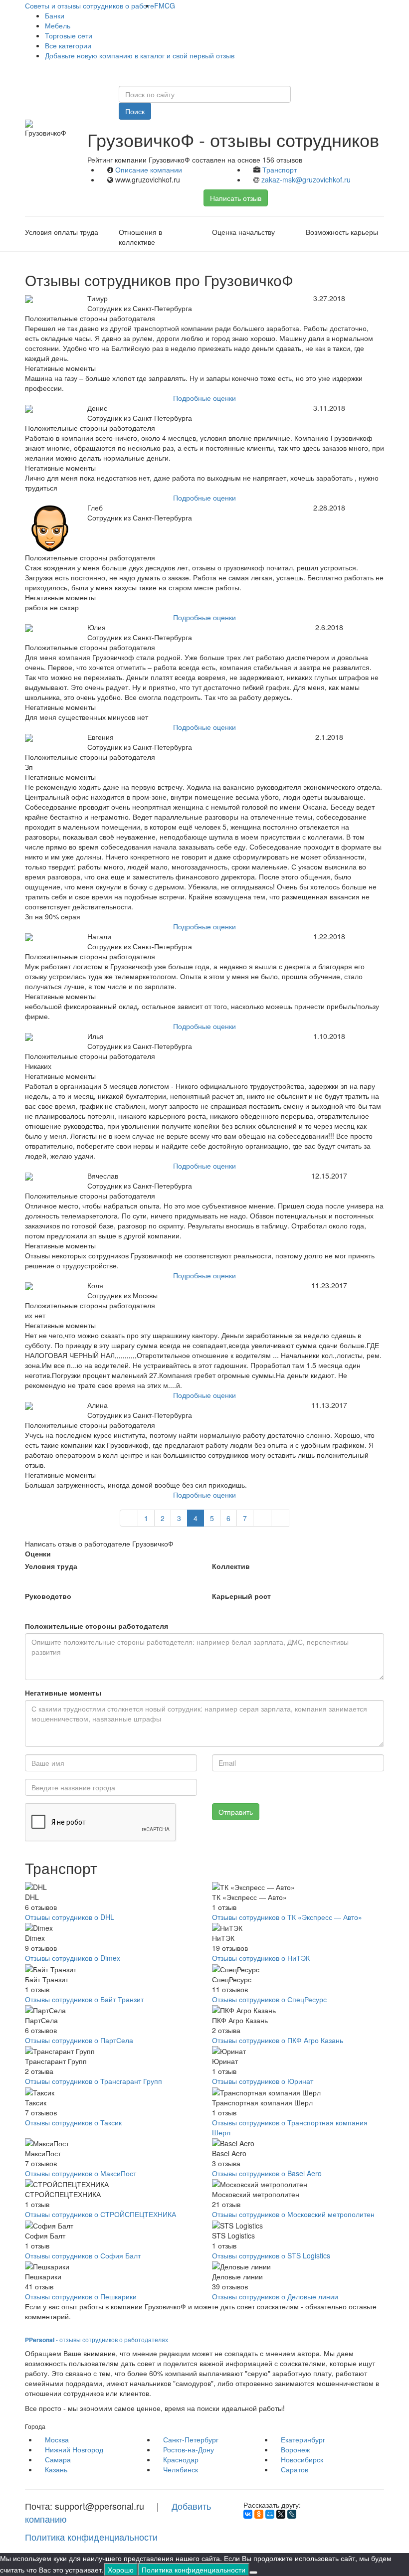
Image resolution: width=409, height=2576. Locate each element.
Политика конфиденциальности (91, 2537)
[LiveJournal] (292, 2514)
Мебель (58, 25)
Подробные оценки (204, 398)
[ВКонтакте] (248, 2514)
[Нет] (253, 2573)
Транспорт (280, 170)
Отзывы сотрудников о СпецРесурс (269, 1999)
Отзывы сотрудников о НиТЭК (261, 1958)
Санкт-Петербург (191, 2439)
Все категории (68, 45)
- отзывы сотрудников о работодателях (97, 2339)
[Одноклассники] (259, 2514)
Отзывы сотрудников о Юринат (263, 2081)
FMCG (165, 5)
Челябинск (181, 2469)
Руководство (48, 1596)
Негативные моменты (63, 1693)
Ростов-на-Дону (189, 2449)
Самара (58, 2459)
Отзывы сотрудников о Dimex (73, 1958)
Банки (55, 15)
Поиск (135, 111)
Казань (56, 2469)
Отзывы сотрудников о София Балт (83, 2255)
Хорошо (121, 2570)
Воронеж (295, 2449)
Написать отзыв (236, 198)
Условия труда (51, 1566)
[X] (281, 2514)
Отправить (236, 1812)
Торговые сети (69, 35)
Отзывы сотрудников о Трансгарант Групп (94, 2081)
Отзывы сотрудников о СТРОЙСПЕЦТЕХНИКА (101, 2214)
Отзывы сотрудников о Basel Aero (267, 2173)
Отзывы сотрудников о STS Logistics (271, 2255)
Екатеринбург (303, 2439)
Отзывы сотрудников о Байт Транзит (84, 1999)
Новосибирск (302, 2459)
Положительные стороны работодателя (97, 1626)
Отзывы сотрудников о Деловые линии (275, 2296)
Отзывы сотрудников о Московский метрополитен (293, 2214)
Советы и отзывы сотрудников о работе (90, 5)
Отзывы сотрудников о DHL (70, 1917)
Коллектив (231, 1566)
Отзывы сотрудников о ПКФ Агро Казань (278, 2040)
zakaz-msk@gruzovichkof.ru (306, 179)
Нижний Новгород (74, 2449)
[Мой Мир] (270, 2514)
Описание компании (149, 170)
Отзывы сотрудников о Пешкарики (81, 2296)
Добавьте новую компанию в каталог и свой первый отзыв (140, 55)
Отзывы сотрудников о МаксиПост (81, 2173)
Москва (57, 2439)
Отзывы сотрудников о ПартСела (79, 2040)
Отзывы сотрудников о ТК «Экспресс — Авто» (287, 1917)
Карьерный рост (241, 1596)
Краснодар (181, 2459)
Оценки (38, 1553)
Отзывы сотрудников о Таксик (73, 2122)
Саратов (295, 2469)
